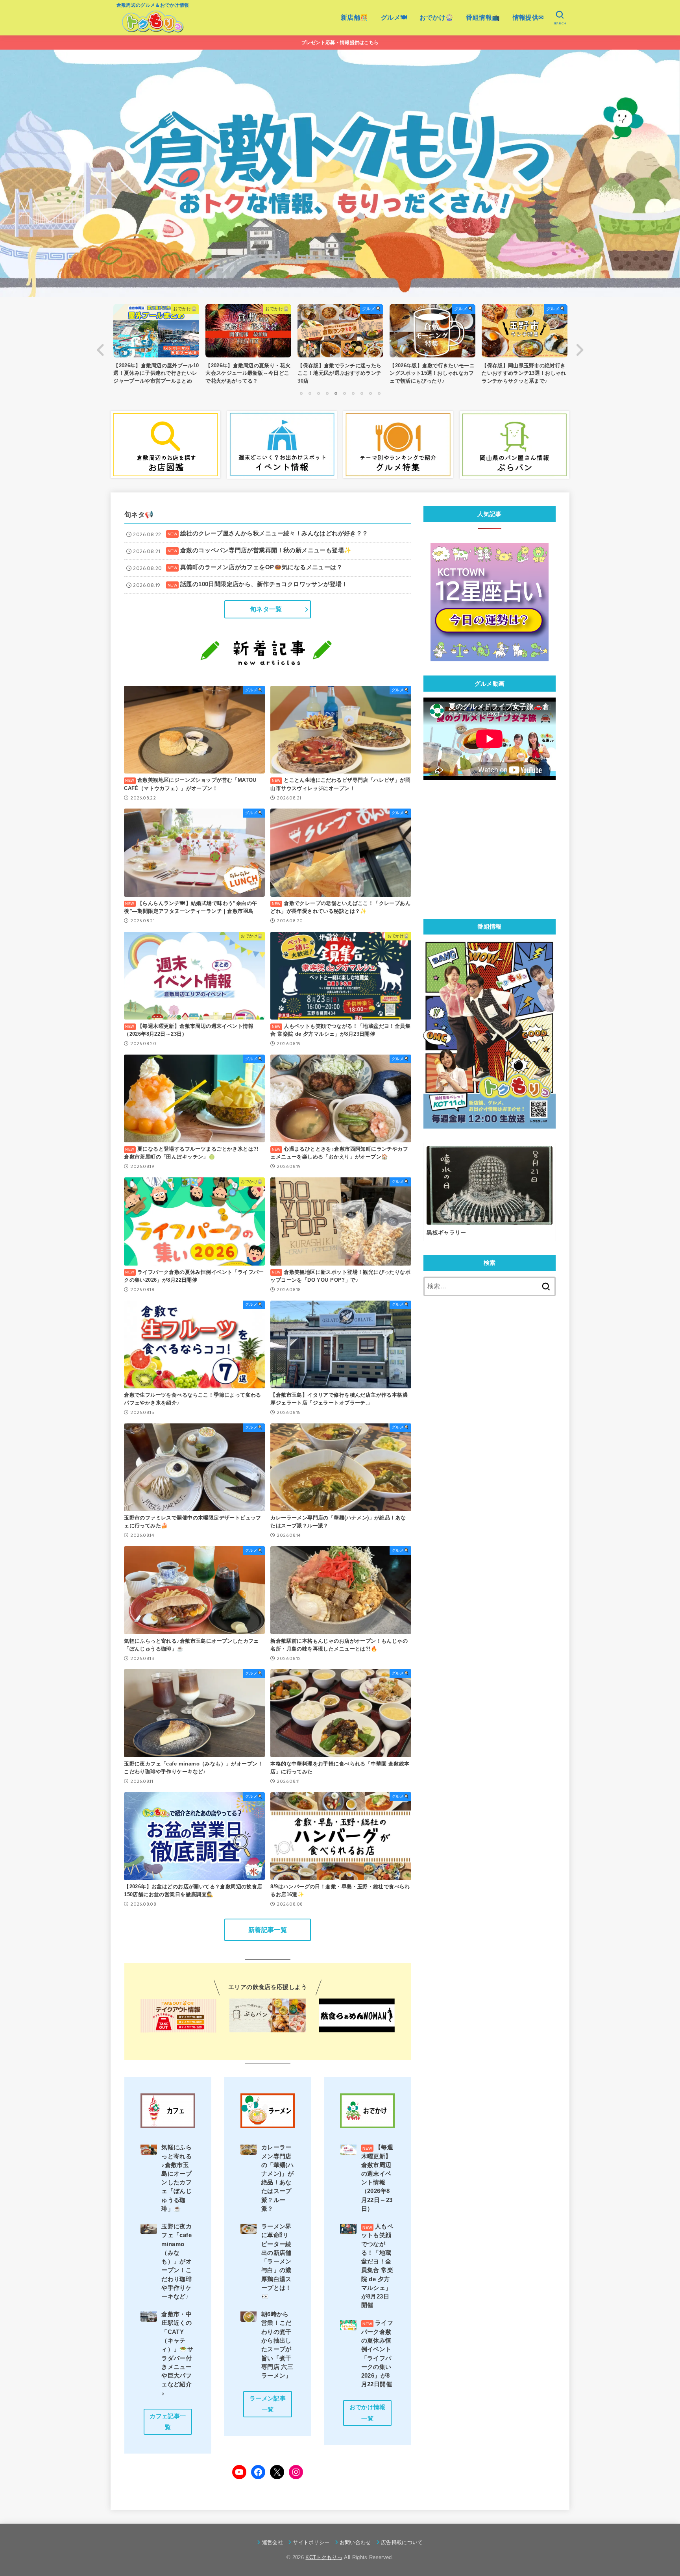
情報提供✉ (528, 18)
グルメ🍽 (394, 18)
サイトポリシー (311, 2542)
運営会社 (273, 2542)
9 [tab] (370, 393)
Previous (101, 350)
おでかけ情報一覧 (368, 2413)
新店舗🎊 (355, 18)
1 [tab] (301, 393)
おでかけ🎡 (436, 18)
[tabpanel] (340, 346)
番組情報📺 (483, 18)
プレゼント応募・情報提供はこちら (340, 43)
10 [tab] (379, 393)
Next (579, 350)
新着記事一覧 (268, 1930)
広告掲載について (402, 2542)
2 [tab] (310, 393)
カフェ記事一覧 (168, 2422)
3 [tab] (318, 393)
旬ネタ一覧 (266, 609)
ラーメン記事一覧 (268, 2404)
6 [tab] (344, 393)
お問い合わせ (355, 2542)
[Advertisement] (490, 849)
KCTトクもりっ (324, 2557)
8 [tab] (362, 393)
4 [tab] (327, 393)
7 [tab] (353, 393)
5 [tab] (336, 393)
